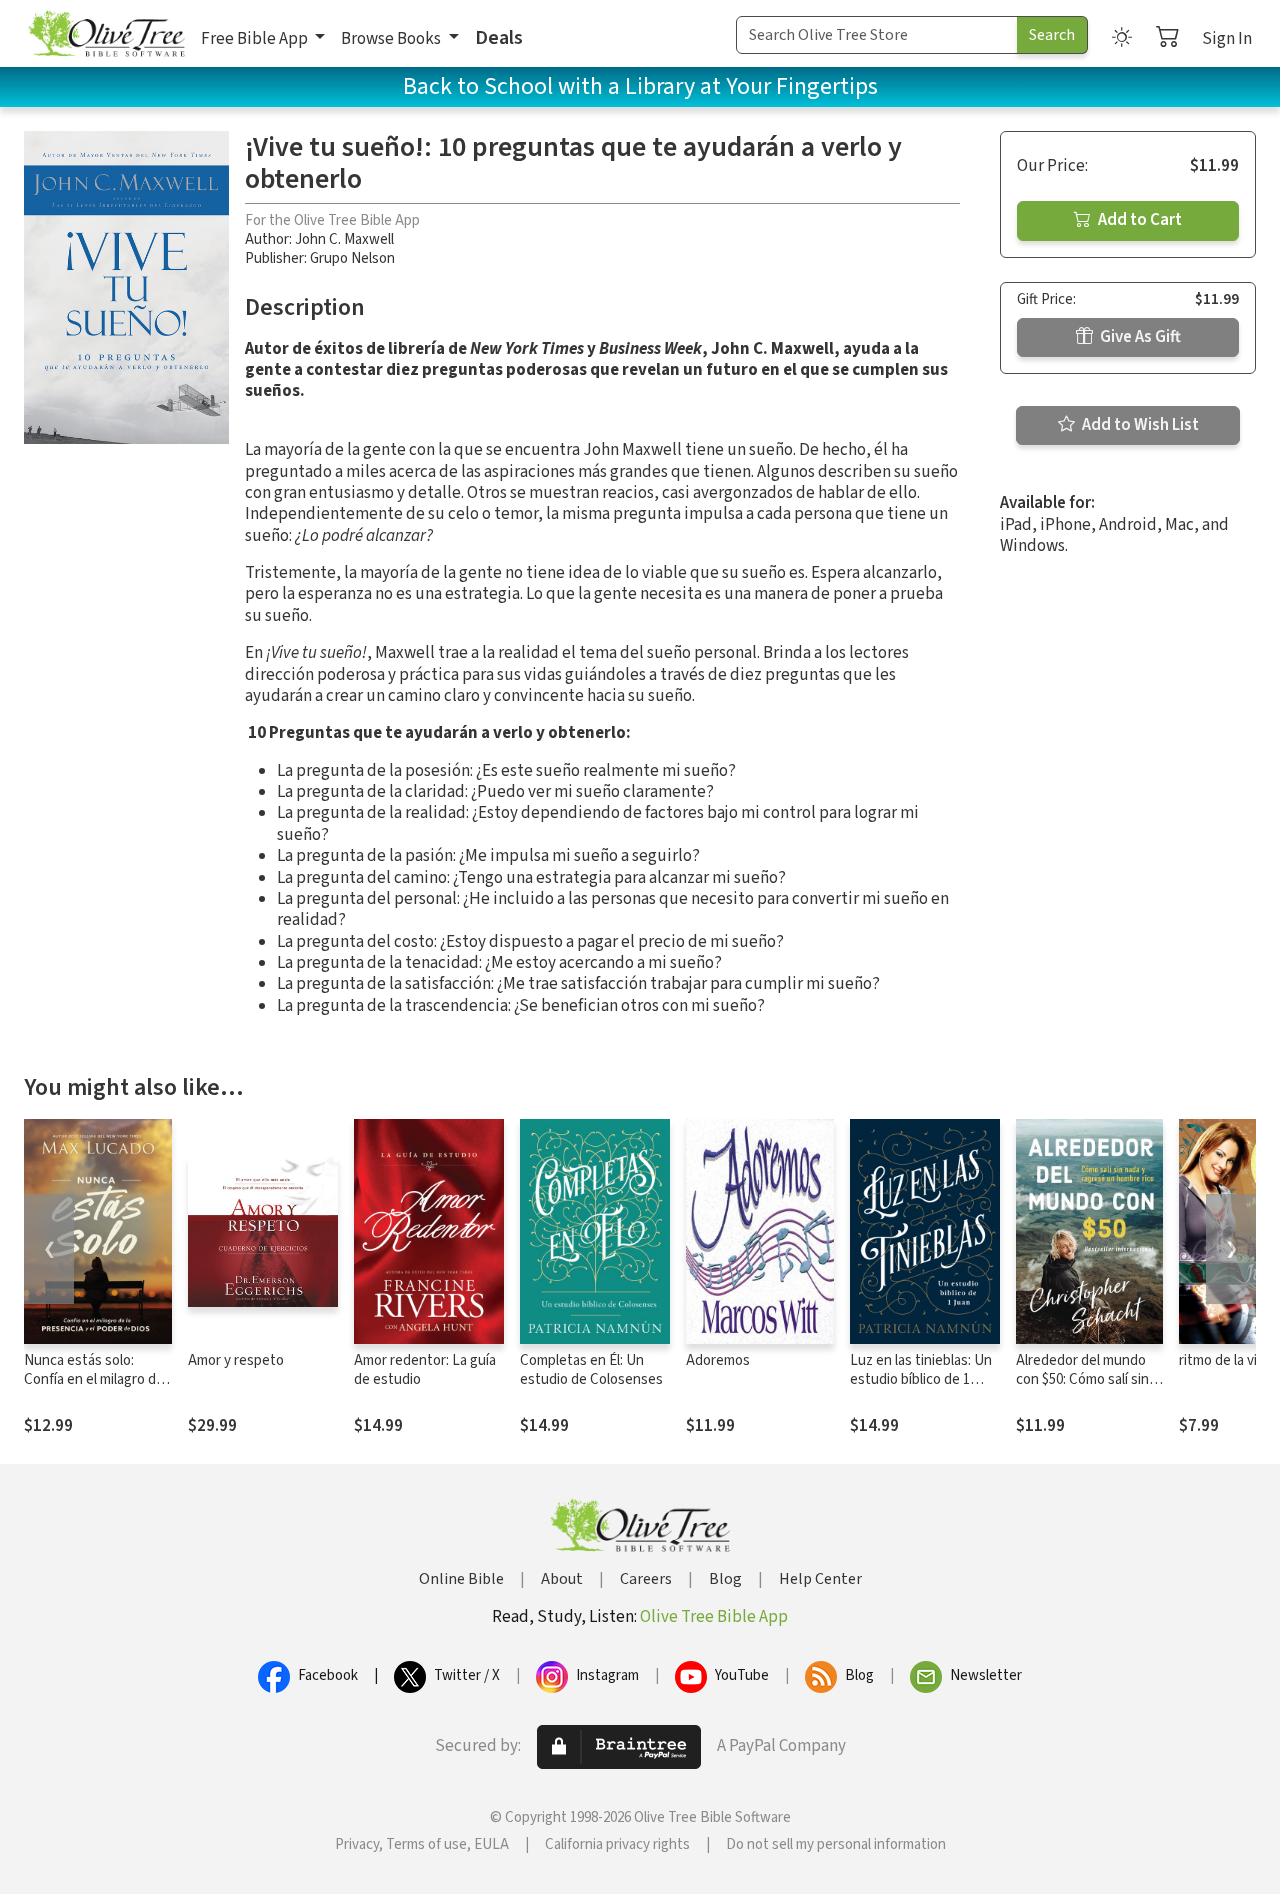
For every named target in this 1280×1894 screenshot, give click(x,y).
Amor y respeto (236, 1360)
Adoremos (718, 1360)
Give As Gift (1139, 337)
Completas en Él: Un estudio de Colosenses (591, 1370)
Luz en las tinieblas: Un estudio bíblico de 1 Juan (921, 1379)
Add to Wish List (1139, 425)
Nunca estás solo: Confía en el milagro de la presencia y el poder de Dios (94, 1389)
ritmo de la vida (1225, 1360)
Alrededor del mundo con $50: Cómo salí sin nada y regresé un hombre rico (1082, 1389)
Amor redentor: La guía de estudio (425, 1370)
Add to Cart (1138, 220)
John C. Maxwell (344, 239)
